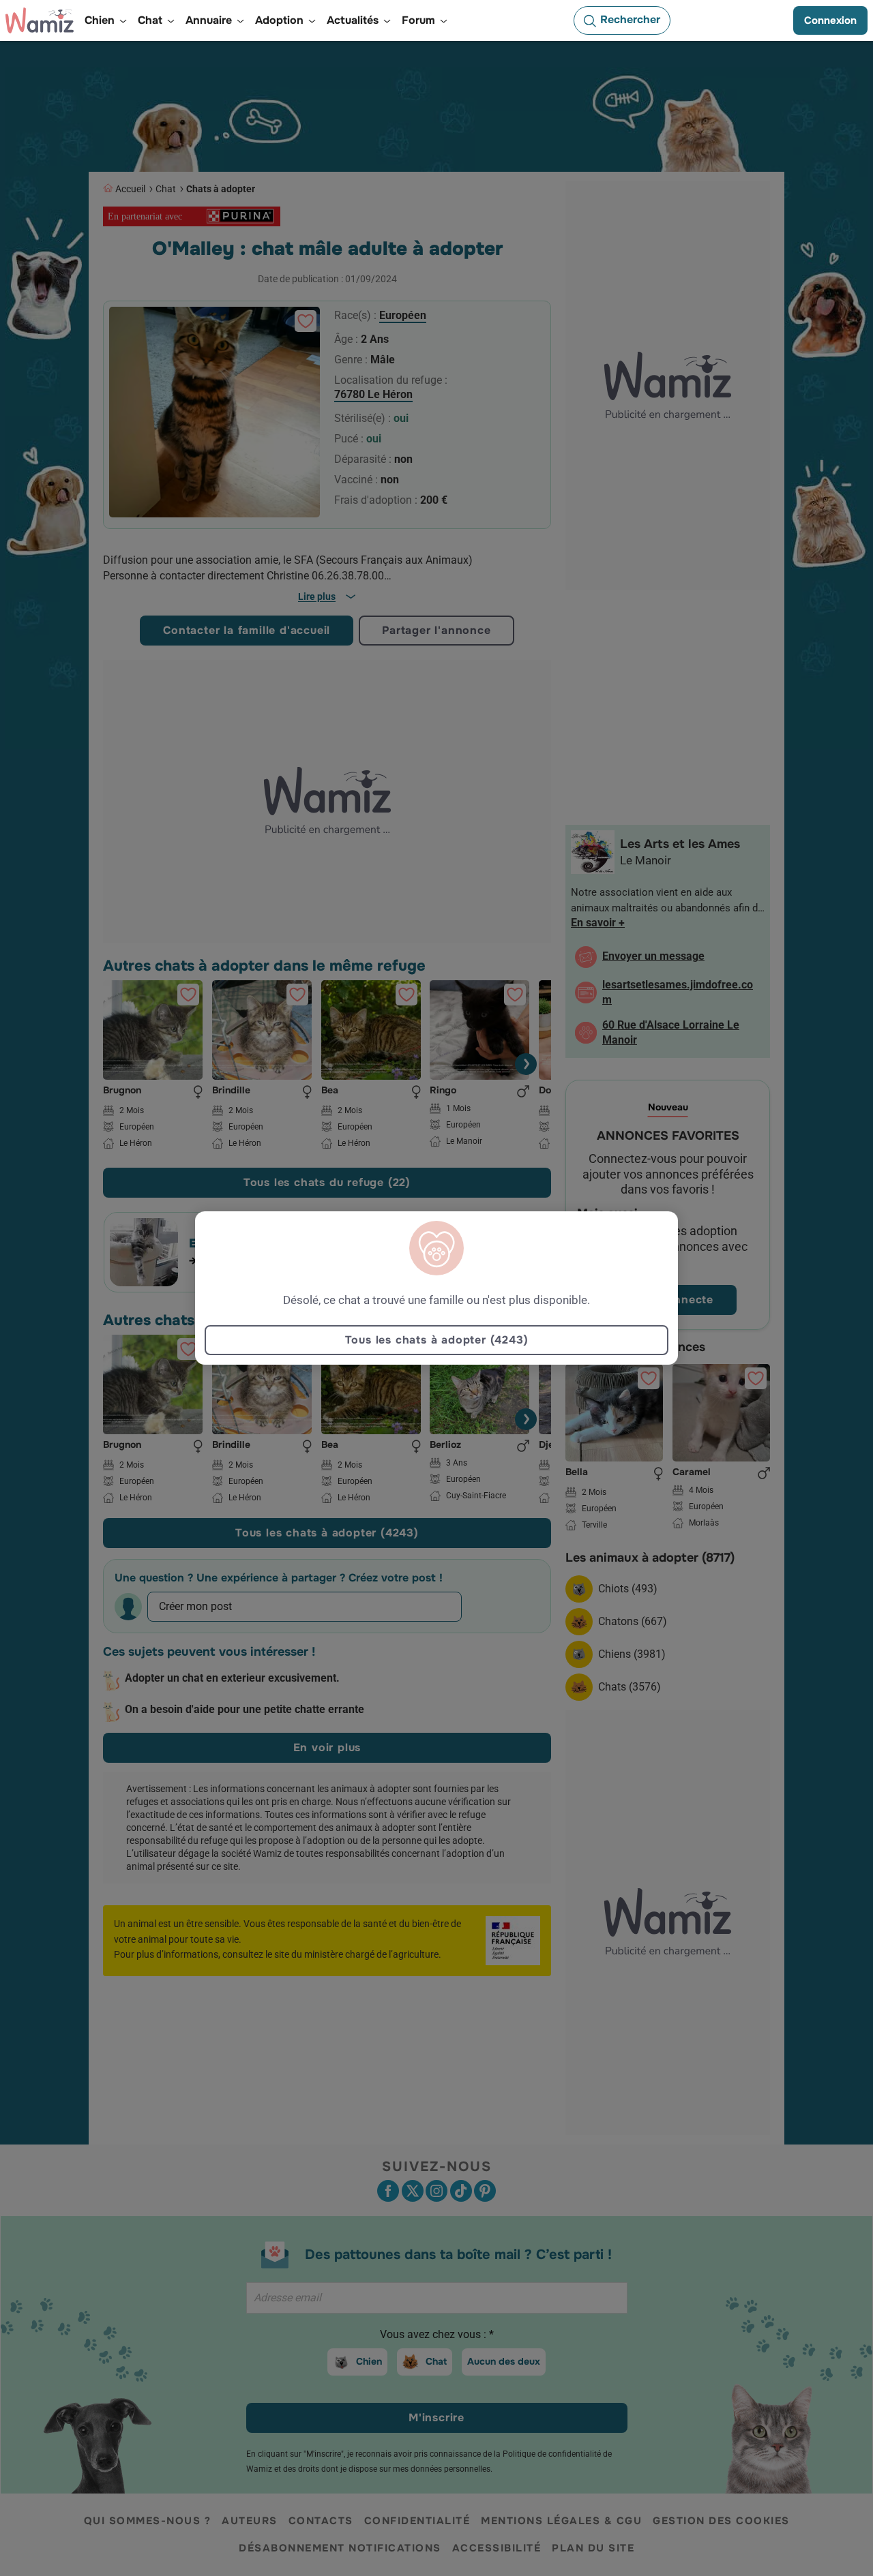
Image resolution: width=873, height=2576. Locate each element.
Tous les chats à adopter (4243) (437, 1340)
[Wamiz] (40, 20)
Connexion (830, 20)
